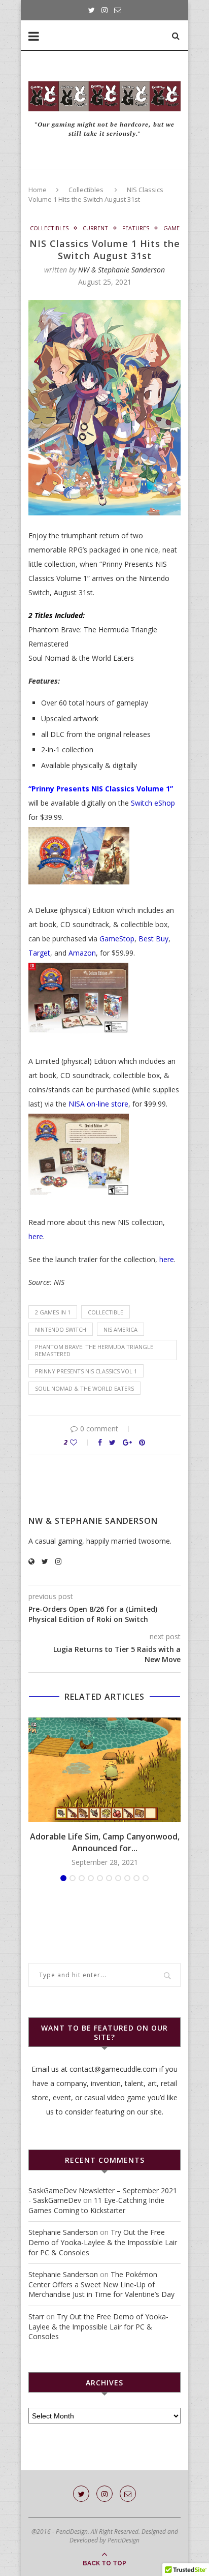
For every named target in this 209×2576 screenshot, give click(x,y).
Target (39, 953)
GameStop (117, 939)
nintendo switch (61, 1329)
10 (146, 1878)
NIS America (120, 1329)
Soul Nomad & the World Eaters (84, 1388)
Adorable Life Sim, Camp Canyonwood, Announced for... (105, 1842)
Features (136, 228)
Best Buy (153, 939)
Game (171, 228)
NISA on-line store (98, 1104)
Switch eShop (153, 803)
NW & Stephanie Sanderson (121, 270)
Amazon (82, 953)
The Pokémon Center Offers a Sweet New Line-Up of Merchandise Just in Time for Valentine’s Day (101, 2284)
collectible (106, 1312)
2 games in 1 (53, 1312)
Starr (36, 2317)
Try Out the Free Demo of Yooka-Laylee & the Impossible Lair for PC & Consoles (103, 2242)
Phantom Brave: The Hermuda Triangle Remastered (94, 1350)
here (36, 1236)
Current (95, 228)
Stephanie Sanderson (63, 2232)
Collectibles (86, 190)
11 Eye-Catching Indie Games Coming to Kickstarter (96, 2205)
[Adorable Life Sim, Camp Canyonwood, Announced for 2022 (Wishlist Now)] (104, 1770)
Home (38, 190)
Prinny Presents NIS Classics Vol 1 (86, 1371)
